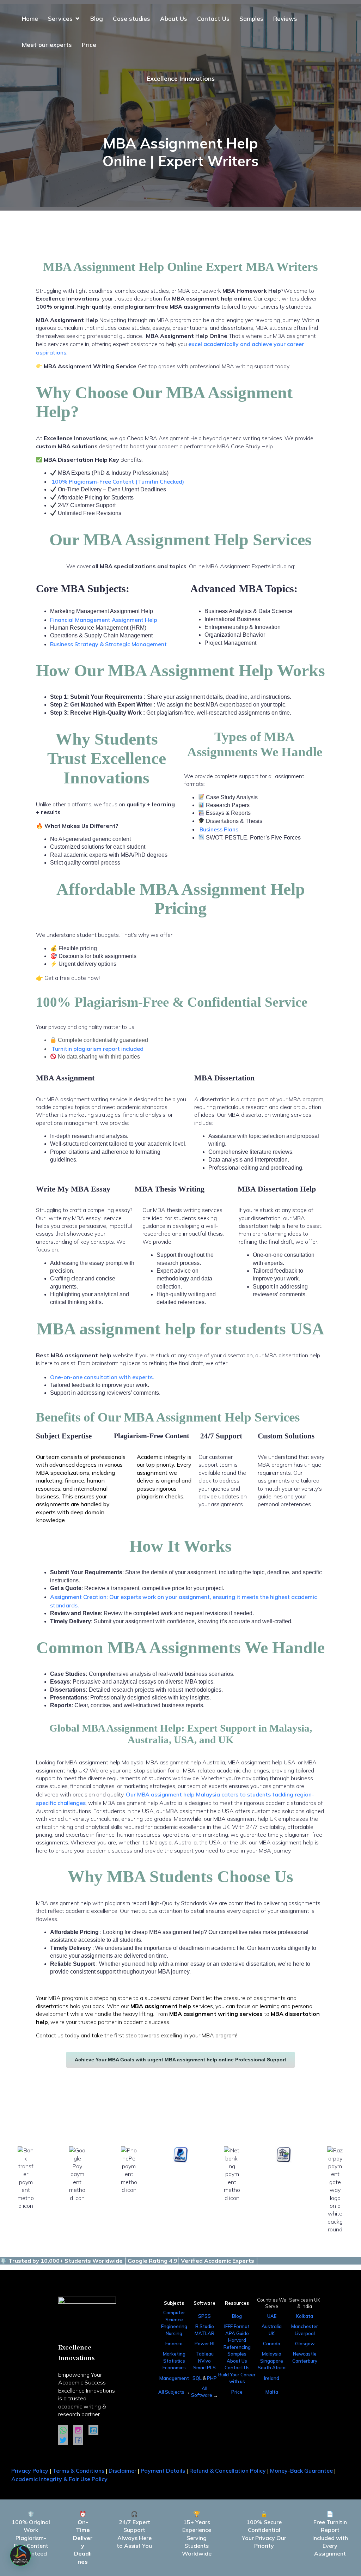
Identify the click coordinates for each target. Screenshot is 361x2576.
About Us (174, 19)
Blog (97, 19)
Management (174, 2378)
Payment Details (162, 2471)
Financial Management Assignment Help (104, 620)
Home (30, 19)
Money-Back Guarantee (301, 2471)
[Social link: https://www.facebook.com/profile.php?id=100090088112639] (81, 2440)
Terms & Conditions (78, 2471)
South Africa (272, 2368)
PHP (212, 2378)
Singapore (272, 2361)
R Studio (205, 2326)
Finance (174, 2344)
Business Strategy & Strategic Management (108, 644)
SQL (197, 2378)
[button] (20, 2556)
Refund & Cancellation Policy (228, 2471)
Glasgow (305, 2344)
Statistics (174, 2361)
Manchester (305, 2326)
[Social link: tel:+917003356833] (66, 2430)
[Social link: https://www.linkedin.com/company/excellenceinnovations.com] (96, 2430)
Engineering (174, 2326)
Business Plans (219, 829)
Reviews (285, 19)
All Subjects (172, 2392)
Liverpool (305, 2333)
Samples (251, 19)
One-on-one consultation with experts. (103, 1377)
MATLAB (204, 2333)
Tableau (205, 2354)
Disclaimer (123, 2471)
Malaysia (272, 2354)
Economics (174, 2368)
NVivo (204, 2361)
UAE (272, 2316)
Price (89, 45)
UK (272, 2333)
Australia (272, 2326)
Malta (272, 2392)
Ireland (272, 2378)
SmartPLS (204, 2368)
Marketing (174, 2354)
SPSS (204, 2316)
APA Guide (237, 2333)
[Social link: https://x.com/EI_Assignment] (66, 2440)
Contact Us (213, 19)
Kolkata (305, 2316)
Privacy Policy (30, 2471)
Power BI (204, 2344)
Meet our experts (47, 45)
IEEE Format (237, 2326)
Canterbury (305, 2361)
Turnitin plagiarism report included (97, 1049)
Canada (272, 2344)
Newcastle (305, 2354)
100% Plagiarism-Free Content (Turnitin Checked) (118, 481)
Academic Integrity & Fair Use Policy (59, 2479)
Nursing (174, 2333)
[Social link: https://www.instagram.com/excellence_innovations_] (81, 2430)
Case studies (131, 19)
